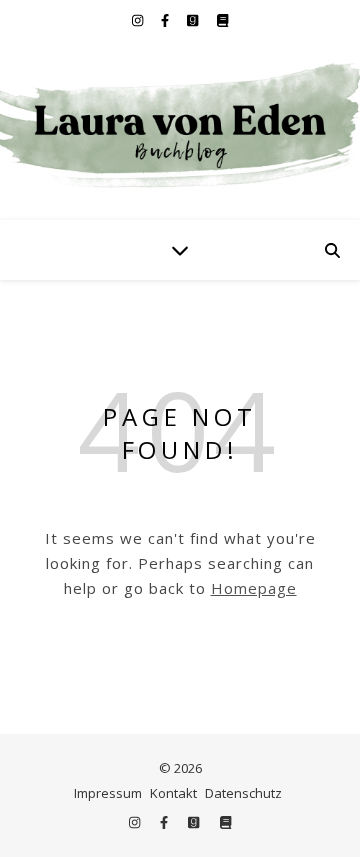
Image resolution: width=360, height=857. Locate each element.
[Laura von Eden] (180, 130)
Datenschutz (243, 793)
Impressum (108, 793)
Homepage (254, 588)
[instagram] (139, 20)
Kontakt (173, 793)
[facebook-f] (166, 20)
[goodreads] (194, 20)
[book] (222, 20)
